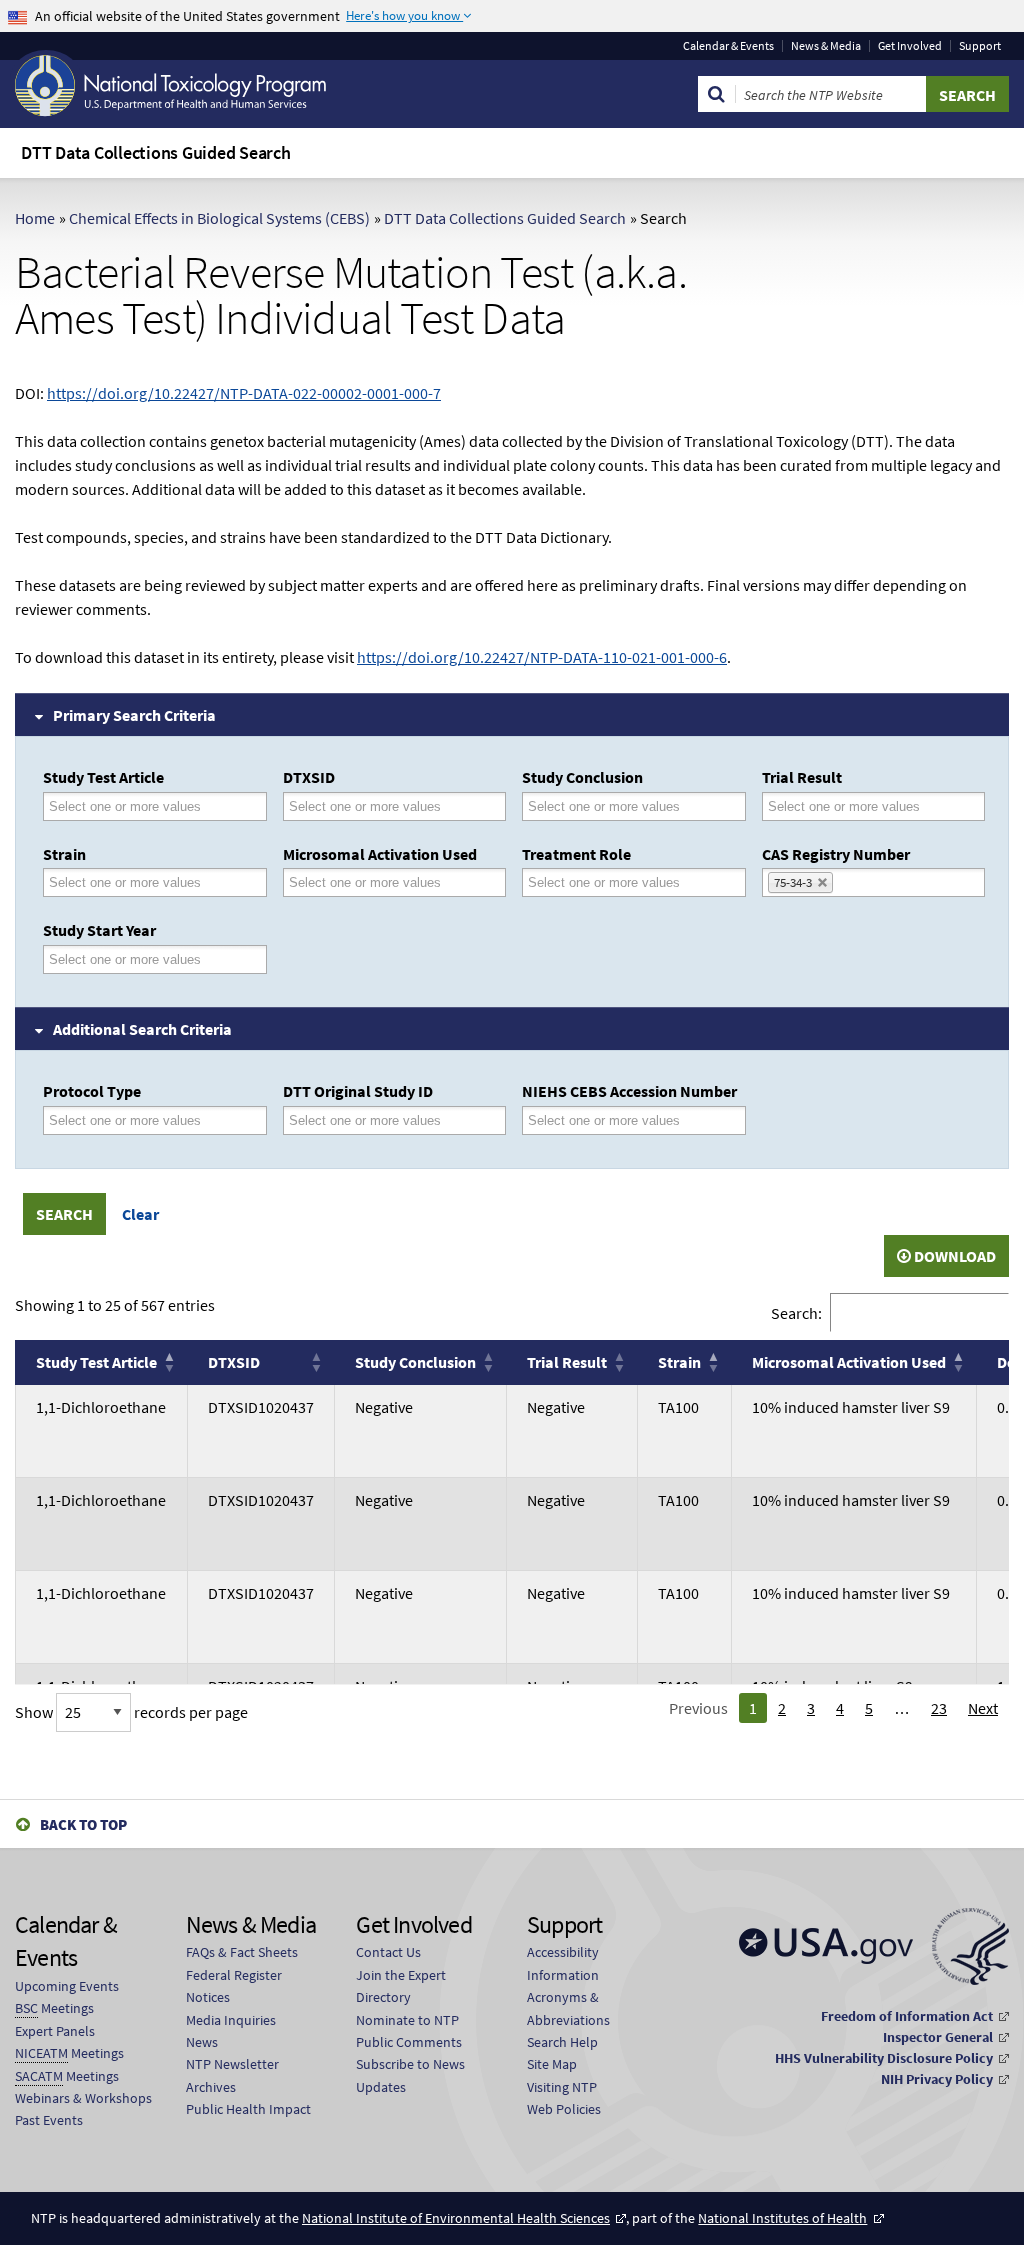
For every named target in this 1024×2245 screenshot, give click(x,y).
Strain (64, 854)
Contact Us (388, 1952)
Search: (796, 1312)
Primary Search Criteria (134, 715)
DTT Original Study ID (358, 1091)
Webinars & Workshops (83, 2098)
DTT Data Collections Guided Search (505, 218)
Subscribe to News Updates (410, 2075)
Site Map (552, 2064)
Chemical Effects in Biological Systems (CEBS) (219, 218)
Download (953, 1256)
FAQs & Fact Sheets (242, 1952)
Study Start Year (99, 930)
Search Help (562, 2042)
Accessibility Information (563, 1963)
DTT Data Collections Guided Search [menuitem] (156, 152)
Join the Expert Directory (401, 1986)
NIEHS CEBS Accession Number (629, 1091)
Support (980, 46)
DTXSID (309, 777)
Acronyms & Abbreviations (568, 2008)
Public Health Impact (248, 2109)
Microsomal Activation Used (380, 854)
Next (983, 1708)
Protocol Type (92, 1091)
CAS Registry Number (836, 854)
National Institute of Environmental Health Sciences (456, 2218)
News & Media (826, 46)
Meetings (54, 2008)
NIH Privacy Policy (937, 2079)
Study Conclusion (582, 777)
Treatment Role (576, 854)
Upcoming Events (67, 1986)
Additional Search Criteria (142, 1029)
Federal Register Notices (234, 1986)
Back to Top (83, 1824)
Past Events (49, 2120)
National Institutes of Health (782, 2218)
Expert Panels (55, 2031)
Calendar (728, 46)
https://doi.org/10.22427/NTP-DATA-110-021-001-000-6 (542, 657)
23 (939, 1708)
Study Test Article (103, 777)
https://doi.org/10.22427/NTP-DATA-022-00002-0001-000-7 (244, 393)
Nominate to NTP (407, 2020)
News (202, 2042)
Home (35, 218)
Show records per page (131, 1712)
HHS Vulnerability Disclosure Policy (884, 2058)
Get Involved (910, 46)
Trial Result (802, 777)
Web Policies (564, 2109)
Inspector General (938, 2037)
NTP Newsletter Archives (232, 2075)
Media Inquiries (231, 2020)
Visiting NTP (562, 2087)
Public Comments (409, 2042)
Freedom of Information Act (907, 2016)
